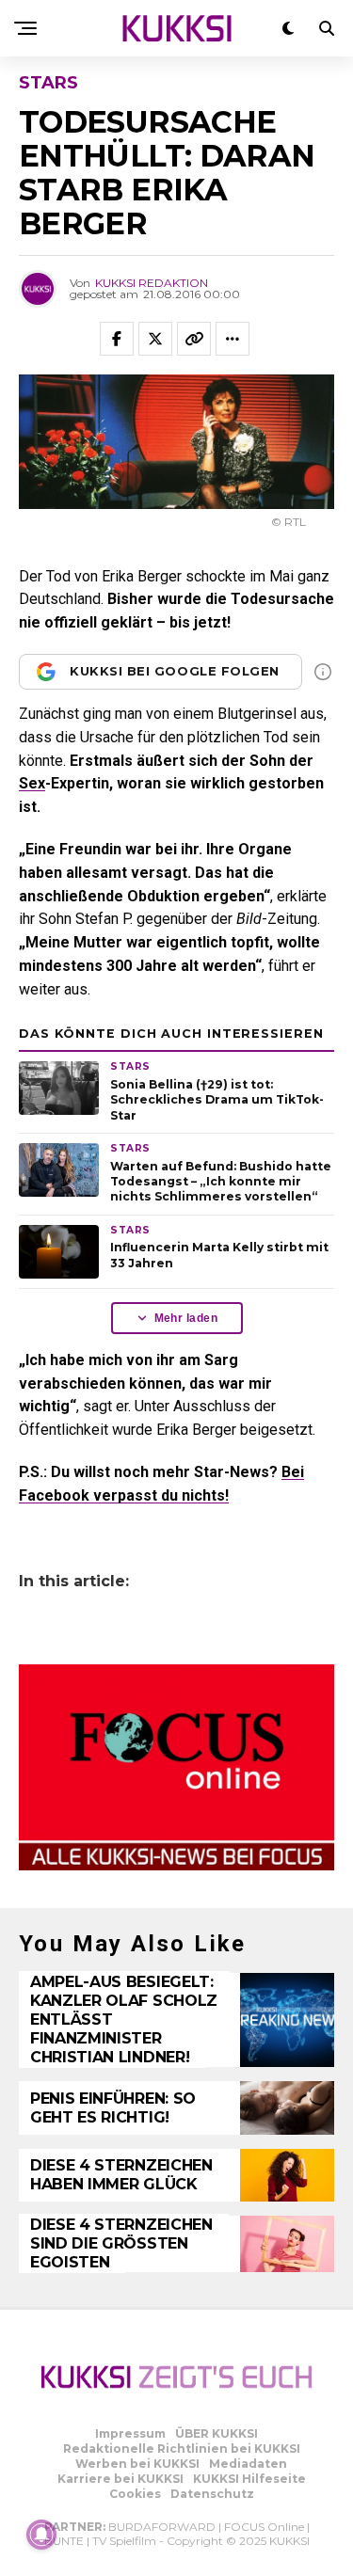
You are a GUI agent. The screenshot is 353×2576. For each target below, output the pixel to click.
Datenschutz (212, 2494)
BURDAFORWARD (162, 2527)
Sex (32, 783)
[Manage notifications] (41, 2535)
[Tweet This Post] (155, 339)
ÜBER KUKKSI (217, 2433)
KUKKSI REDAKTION (152, 283)
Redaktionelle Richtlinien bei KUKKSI (182, 2449)
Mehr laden (186, 1318)
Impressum (130, 2433)
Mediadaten (248, 2464)
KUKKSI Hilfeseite (249, 2479)
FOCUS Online (264, 2527)
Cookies (135, 2494)
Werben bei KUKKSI (137, 2464)
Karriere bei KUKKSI (120, 2479)
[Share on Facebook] (117, 339)
